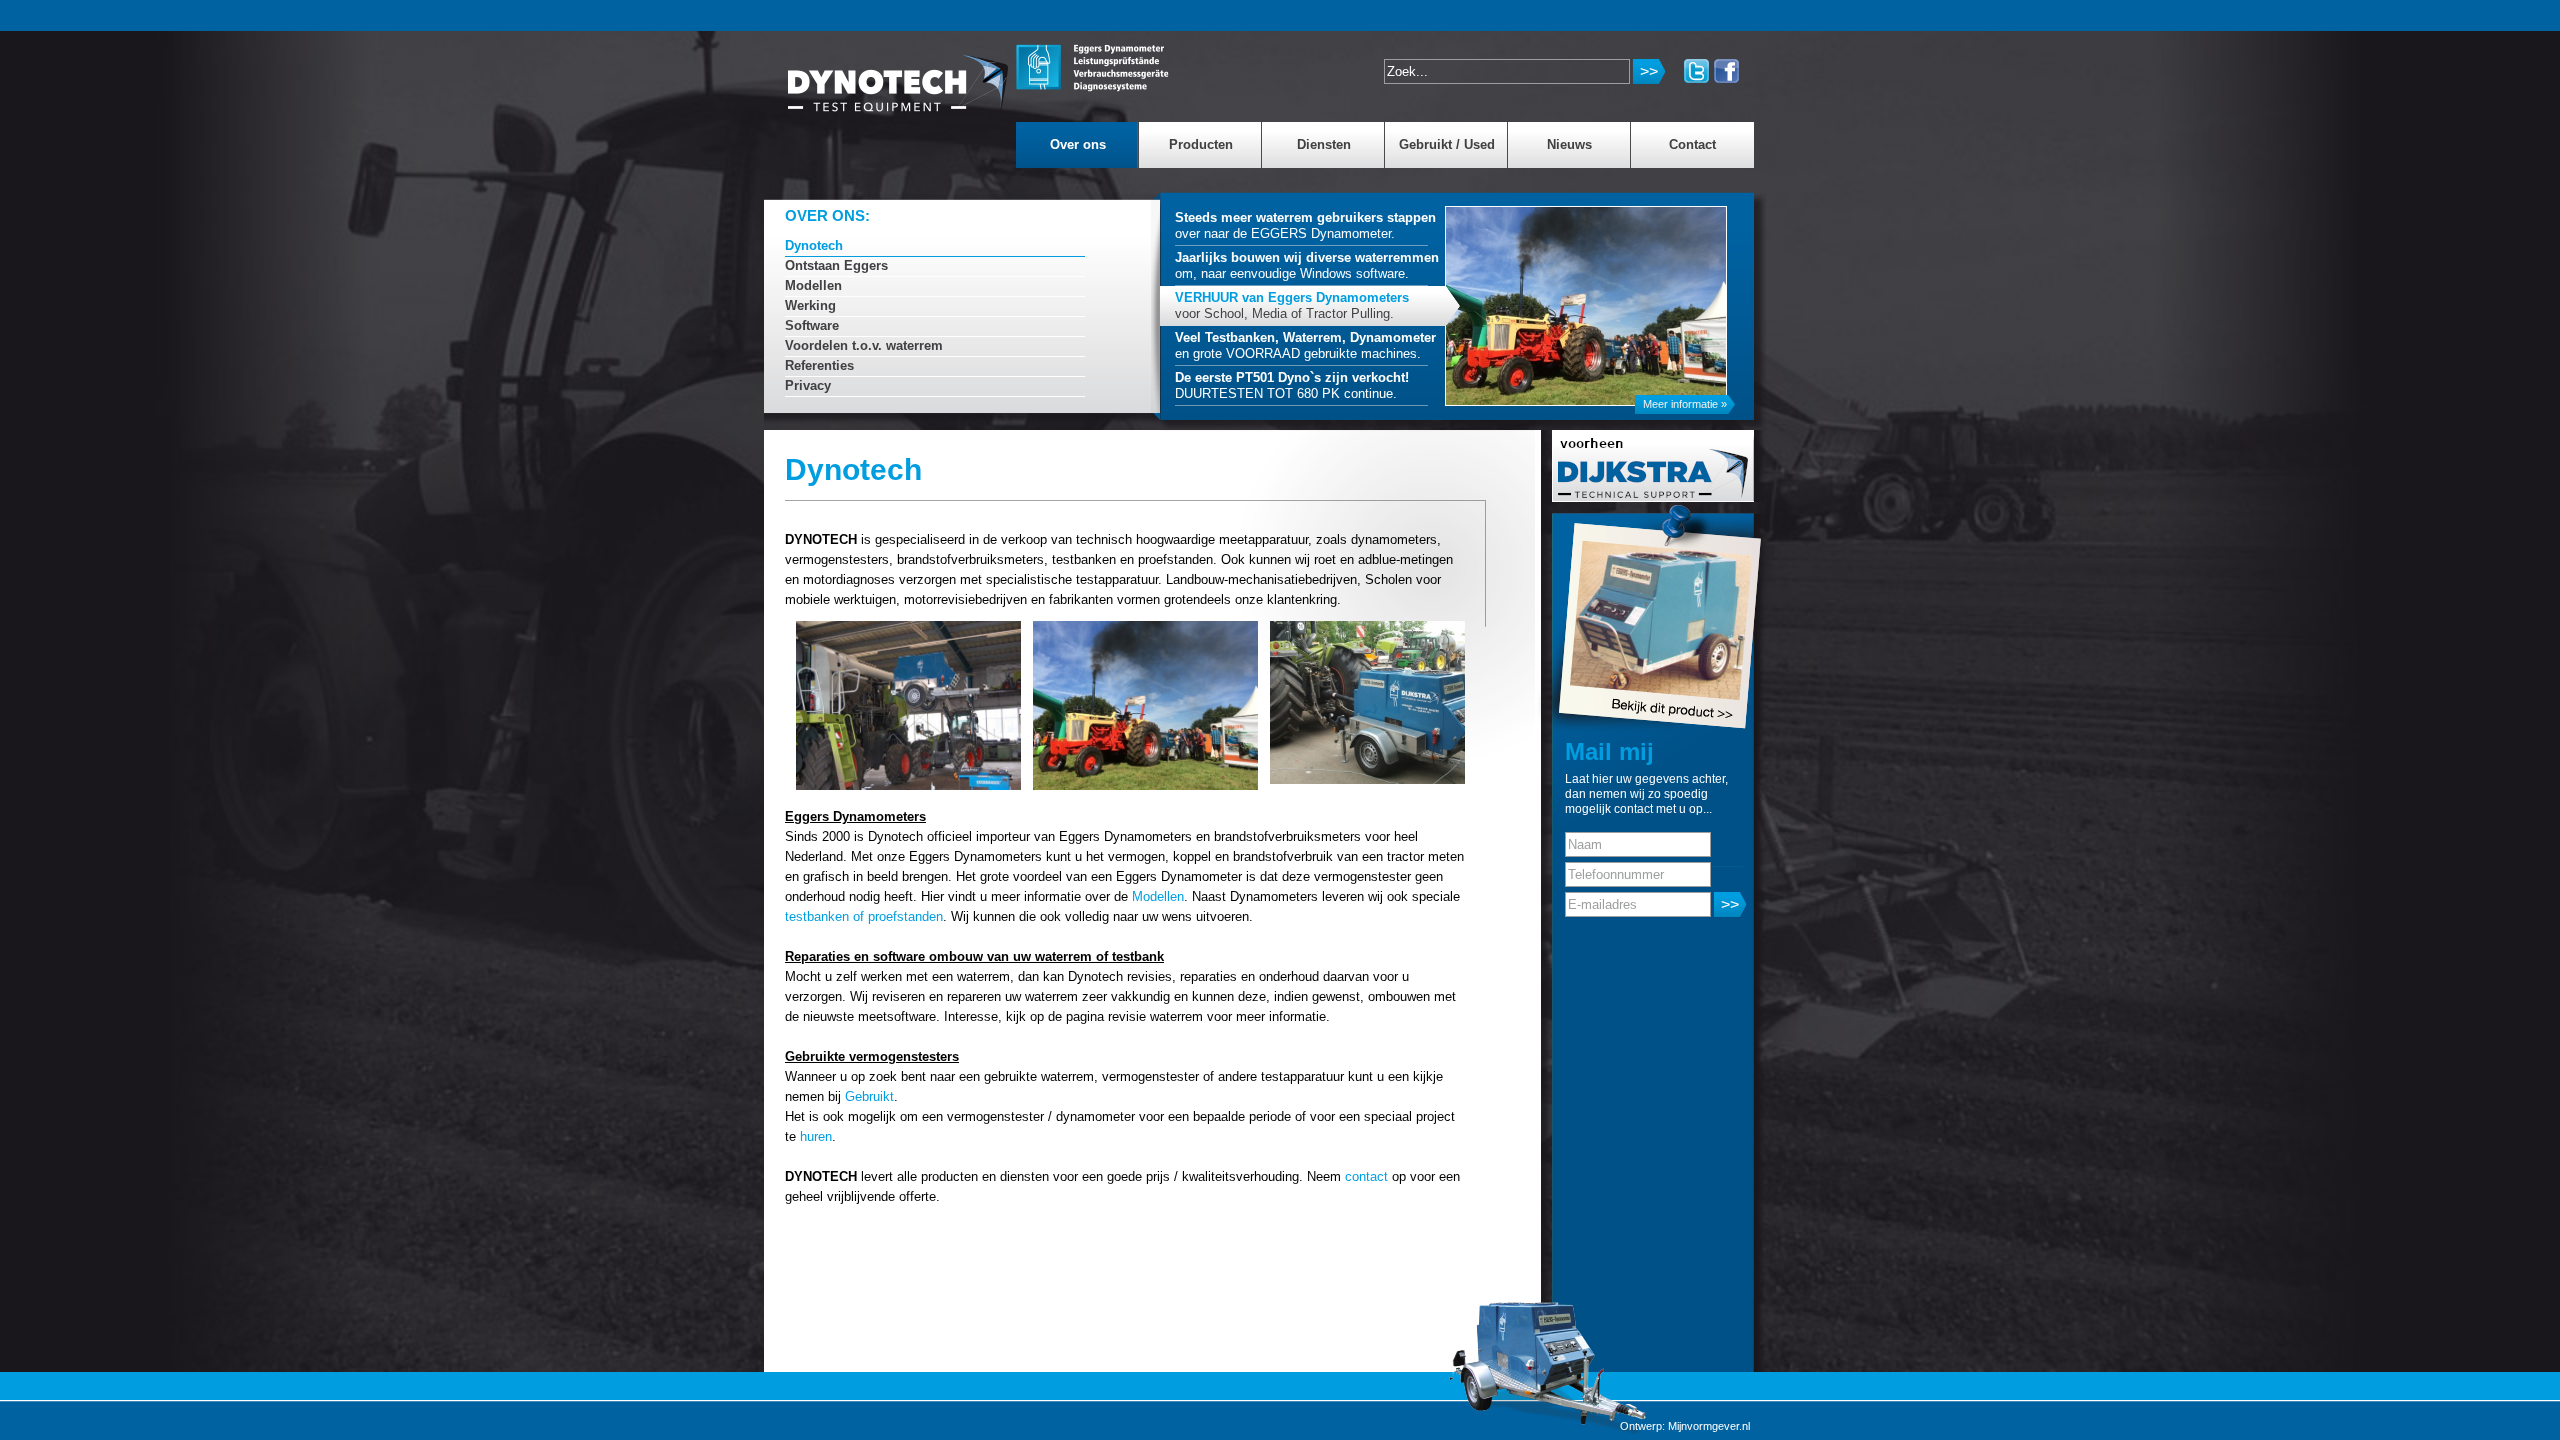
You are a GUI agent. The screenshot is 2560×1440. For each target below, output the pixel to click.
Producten (1201, 144)
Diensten (1324, 144)
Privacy (808, 385)
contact (1366, 1176)
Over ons (1078, 144)
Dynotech (814, 245)
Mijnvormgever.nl (1709, 1426)
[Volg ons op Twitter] (1696, 71)
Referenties (819, 365)
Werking (810, 305)
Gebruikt (869, 1096)
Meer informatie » (1685, 404)
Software (812, 325)
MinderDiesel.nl (898, 74)
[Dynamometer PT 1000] (1625, 617)
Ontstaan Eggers (836, 265)
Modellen (813, 285)
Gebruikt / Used (1447, 144)
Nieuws (1569, 144)
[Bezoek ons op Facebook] (1726, 71)
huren (816, 1136)
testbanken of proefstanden (864, 916)
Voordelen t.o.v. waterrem (864, 345)
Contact (1692, 144)
